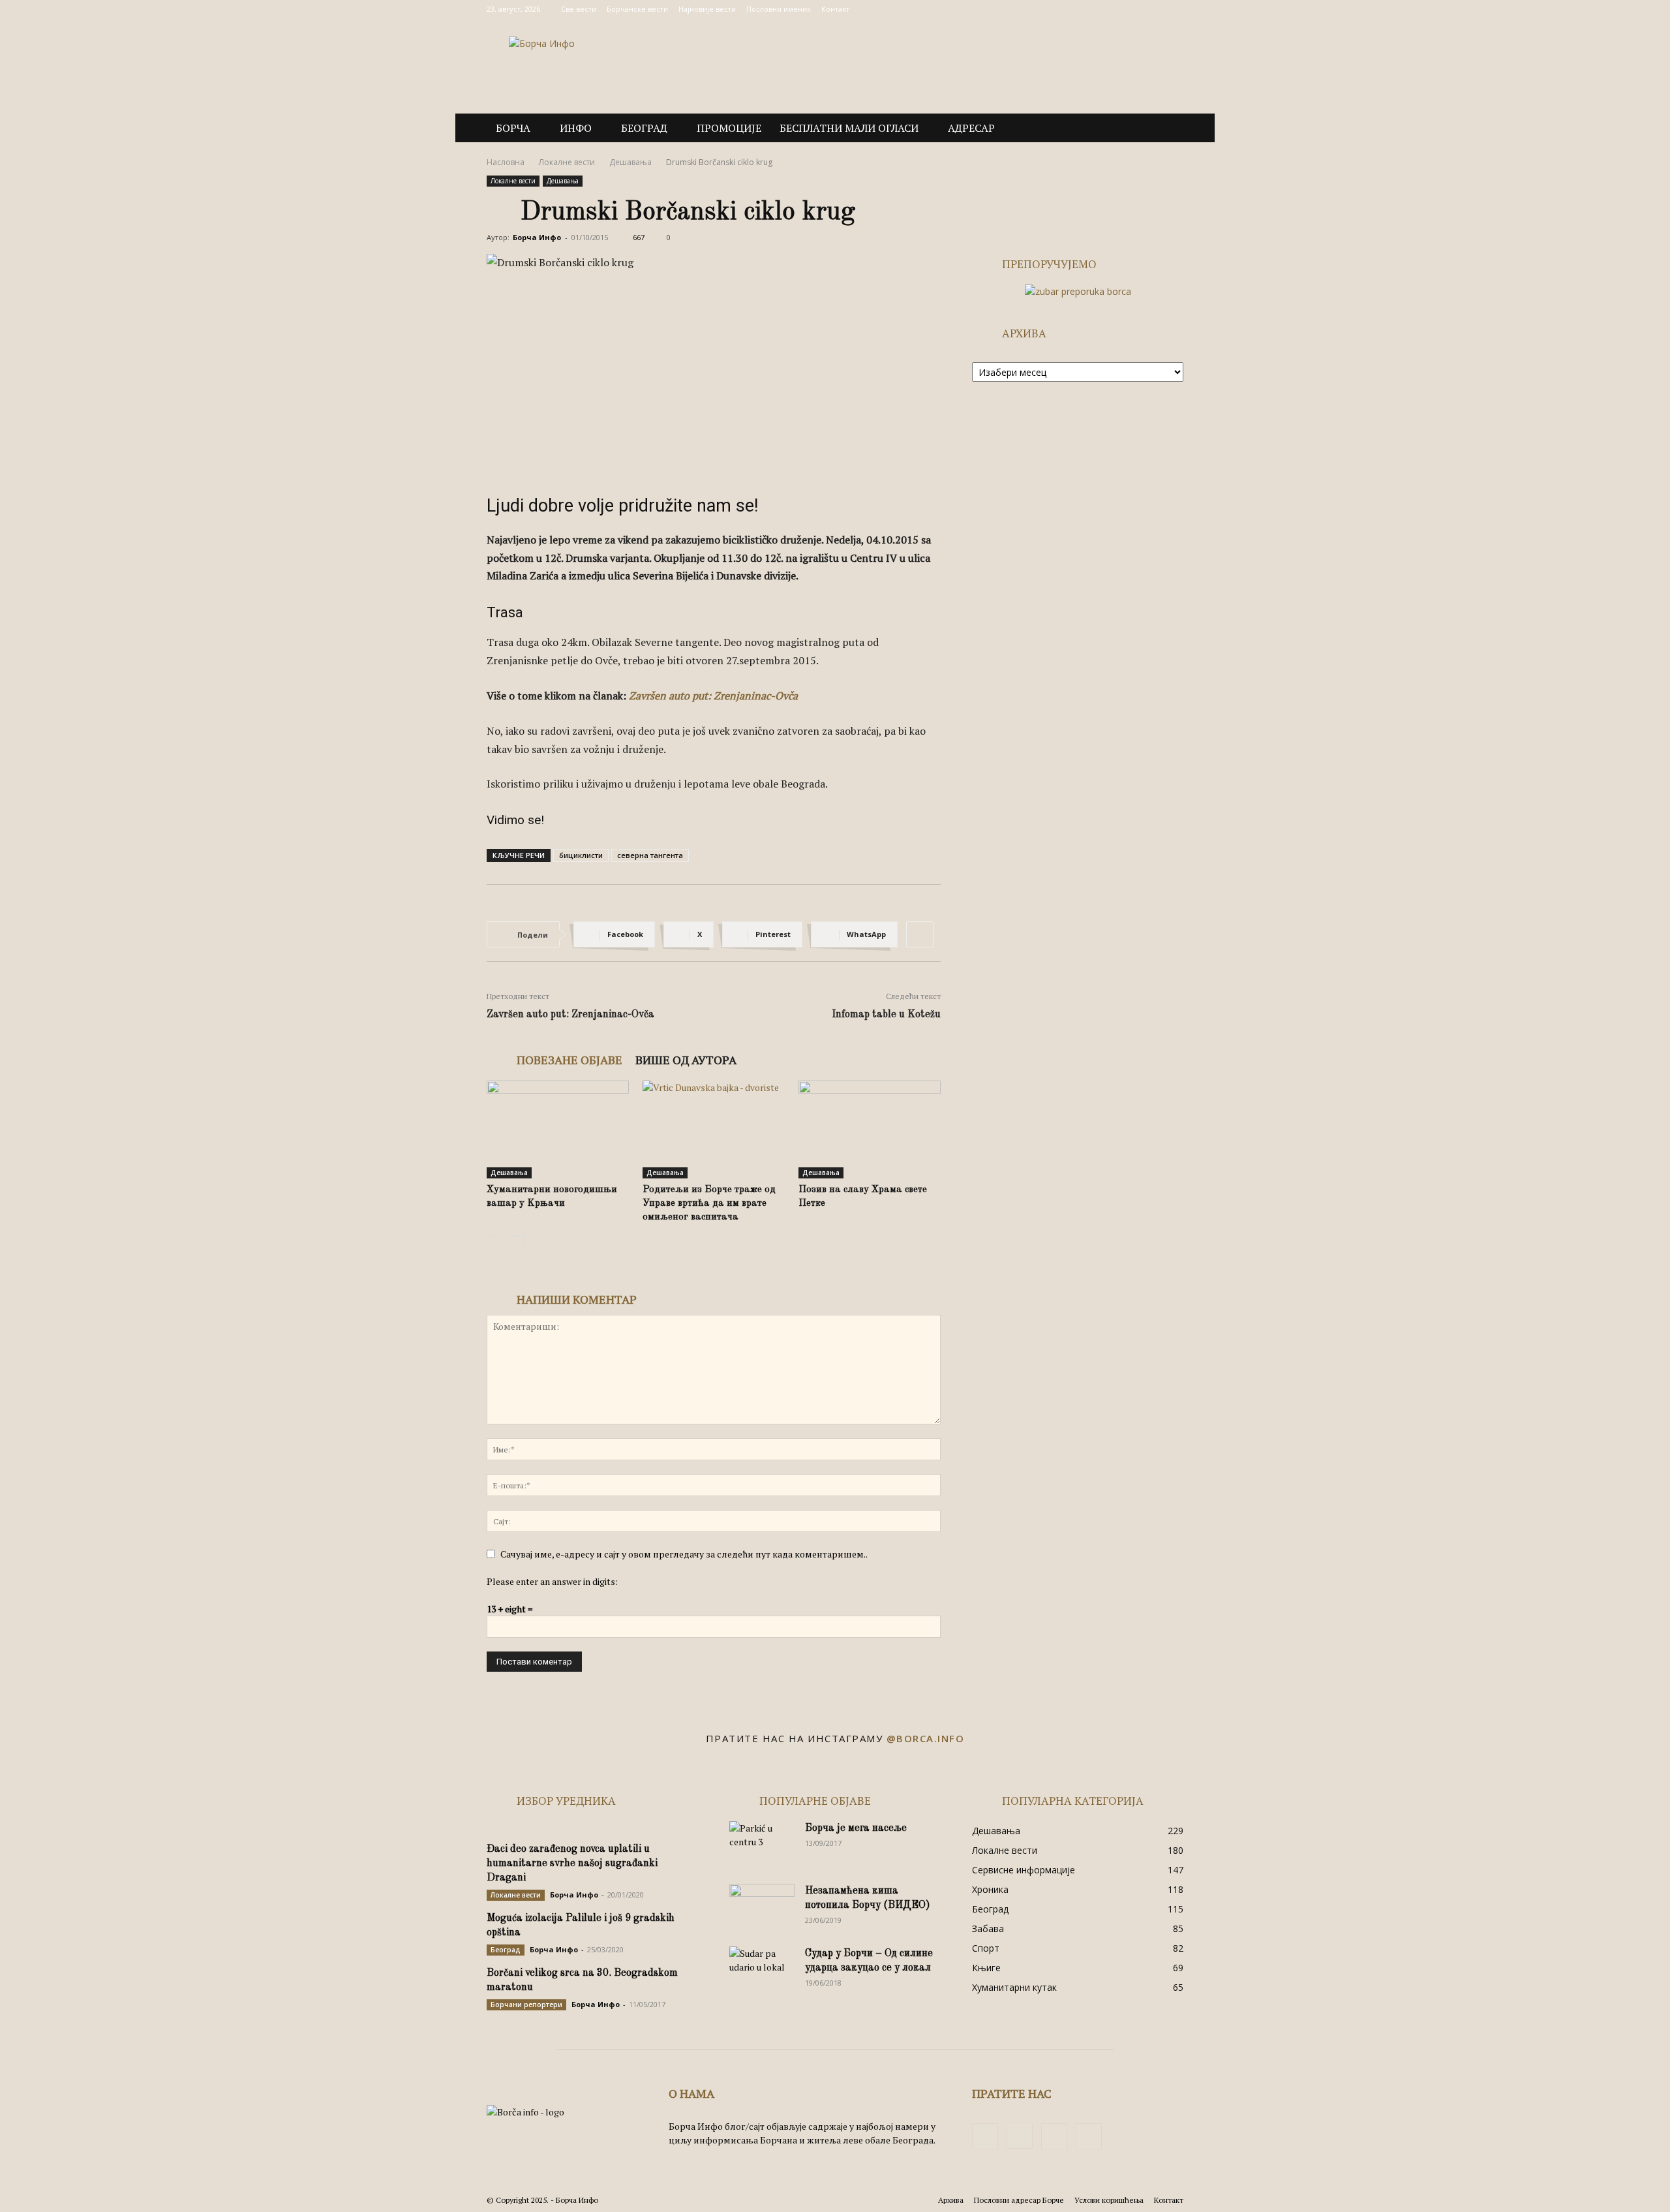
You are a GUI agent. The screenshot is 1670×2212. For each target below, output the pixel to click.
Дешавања (630, 162)
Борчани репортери (526, 2005)
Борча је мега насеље (856, 1828)
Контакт (835, 9)
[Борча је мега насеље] (762, 1844)
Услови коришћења (1109, 2200)
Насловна (506, 162)
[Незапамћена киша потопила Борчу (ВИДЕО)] (762, 1907)
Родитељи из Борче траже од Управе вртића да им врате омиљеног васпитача (709, 1204)
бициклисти (581, 855)
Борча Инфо (537, 237)
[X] (1152, 9)
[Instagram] (1131, 9)
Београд (644, 128)
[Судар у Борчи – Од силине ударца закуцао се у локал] (762, 1969)
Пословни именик (779, 9)
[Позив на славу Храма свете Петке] (870, 1129)
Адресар (971, 128)
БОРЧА (513, 128)
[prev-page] (495, 1243)
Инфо (576, 128)
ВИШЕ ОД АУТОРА (686, 1060)
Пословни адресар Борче (1019, 2200)
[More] (920, 934)
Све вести (579, 9)
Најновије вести (707, 9)
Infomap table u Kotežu (886, 1015)
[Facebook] (1109, 9)
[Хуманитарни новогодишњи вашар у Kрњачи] (558, 1129)
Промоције (729, 128)
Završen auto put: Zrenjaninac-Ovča (570, 1015)
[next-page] (516, 1243)
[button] (1168, 129)
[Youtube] (1174, 9)
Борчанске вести (637, 9)
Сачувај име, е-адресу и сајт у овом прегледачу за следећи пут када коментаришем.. (684, 1554)
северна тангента (650, 855)
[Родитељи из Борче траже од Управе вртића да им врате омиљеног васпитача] (714, 1129)
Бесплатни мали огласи (849, 128)
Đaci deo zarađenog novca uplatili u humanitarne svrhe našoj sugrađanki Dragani (572, 1864)
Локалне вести (567, 162)
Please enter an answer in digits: (552, 1581)
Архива (951, 2200)
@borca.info (926, 1738)
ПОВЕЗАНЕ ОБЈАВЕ (569, 1060)
